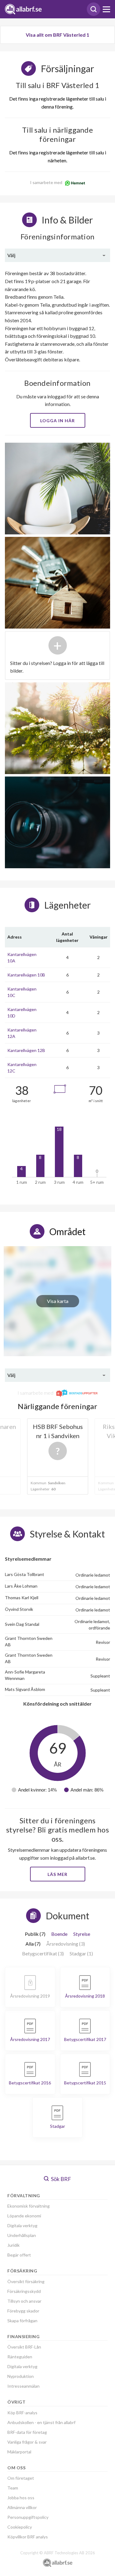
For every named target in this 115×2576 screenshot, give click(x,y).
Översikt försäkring (26, 2281)
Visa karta (58, 1301)
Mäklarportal (19, 2452)
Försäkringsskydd (24, 2291)
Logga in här (57, 421)
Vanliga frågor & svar (27, 2442)
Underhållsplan (22, 2235)
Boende (59, 1934)
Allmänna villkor (22, 2507)
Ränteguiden (20, 2357)
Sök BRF (61, 2179)
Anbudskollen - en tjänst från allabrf (41, 2422)
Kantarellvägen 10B (26, 975)
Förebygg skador (23, 2311)
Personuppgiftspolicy (28, 2517)
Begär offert (19, 2255)
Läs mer (57, 1874)
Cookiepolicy (20, 2527)
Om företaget (21, 2478)
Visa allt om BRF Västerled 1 (57, 35)
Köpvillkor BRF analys (28, 2537)
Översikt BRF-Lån (24, 2347)
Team (13, 2488)
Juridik (13, 2245)
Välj (11, 255)
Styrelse (82, 1934)
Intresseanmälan (23, 2386)
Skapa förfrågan (22, 2321)
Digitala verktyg (22, 2225)
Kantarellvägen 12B (26, 1050)
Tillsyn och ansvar (24, 2301)
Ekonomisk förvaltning (29, 2206)
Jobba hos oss (21, 2498)
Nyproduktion (21, 2376)
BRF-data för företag (27, 2432)
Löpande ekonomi (24, 2216)
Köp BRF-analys (22, 2413)
